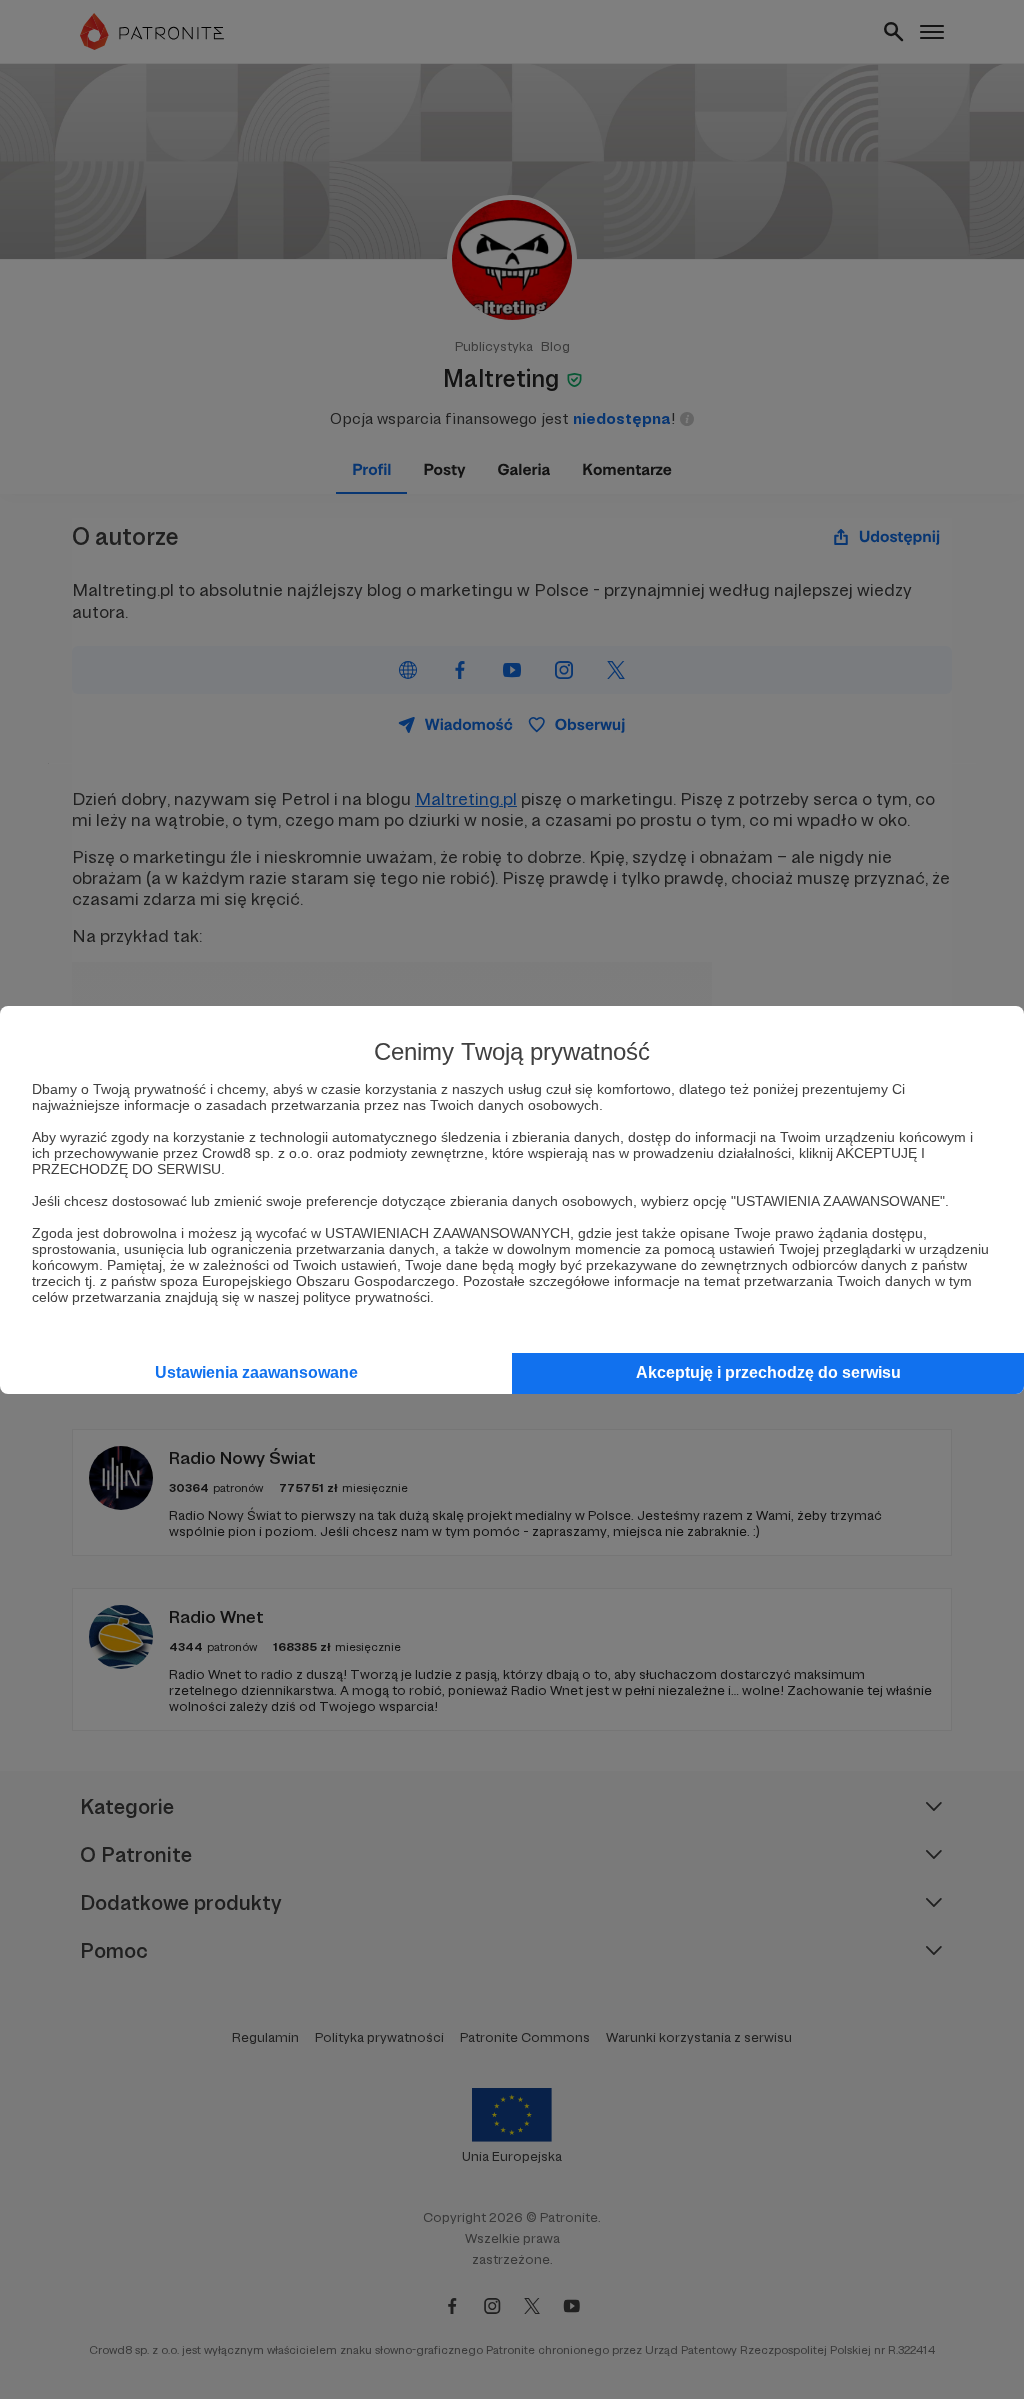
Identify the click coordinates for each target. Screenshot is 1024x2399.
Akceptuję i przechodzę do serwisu (768, 1372)
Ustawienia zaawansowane (256, 1372)
